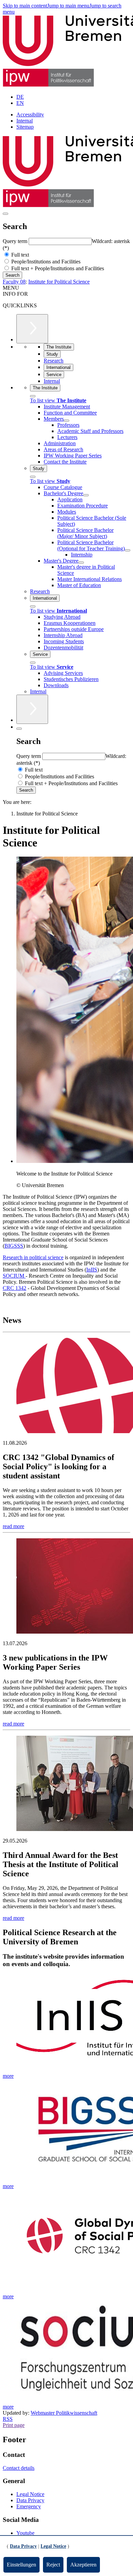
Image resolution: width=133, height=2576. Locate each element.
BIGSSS (14, 1246)
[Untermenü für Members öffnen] (66, 421)
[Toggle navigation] (5, 214)
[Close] (33, 396)
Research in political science (33, 1257)
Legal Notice (30, 2494)
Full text (19, 255)
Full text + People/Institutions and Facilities (57, 268)
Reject (53, 2565)
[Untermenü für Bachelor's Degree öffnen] (86, 495)
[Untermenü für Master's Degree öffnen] (81, 563)
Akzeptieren (83, 2565)
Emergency (29, 2506)
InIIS (92, 1270)
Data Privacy (30, 2500)
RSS (8, 2419)
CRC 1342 (14, 1288)
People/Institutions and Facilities (45, 262)
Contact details (19, 2468)
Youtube (25, 2533)
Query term (16, 241)
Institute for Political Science (59, 282)
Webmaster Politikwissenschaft (64, 2413)
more (8, 2076)
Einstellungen (21, 2565)
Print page (14, 2425)
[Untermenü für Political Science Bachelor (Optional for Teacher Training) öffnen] (128, 550)
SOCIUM (14, 1276)
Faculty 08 (14, 282)
